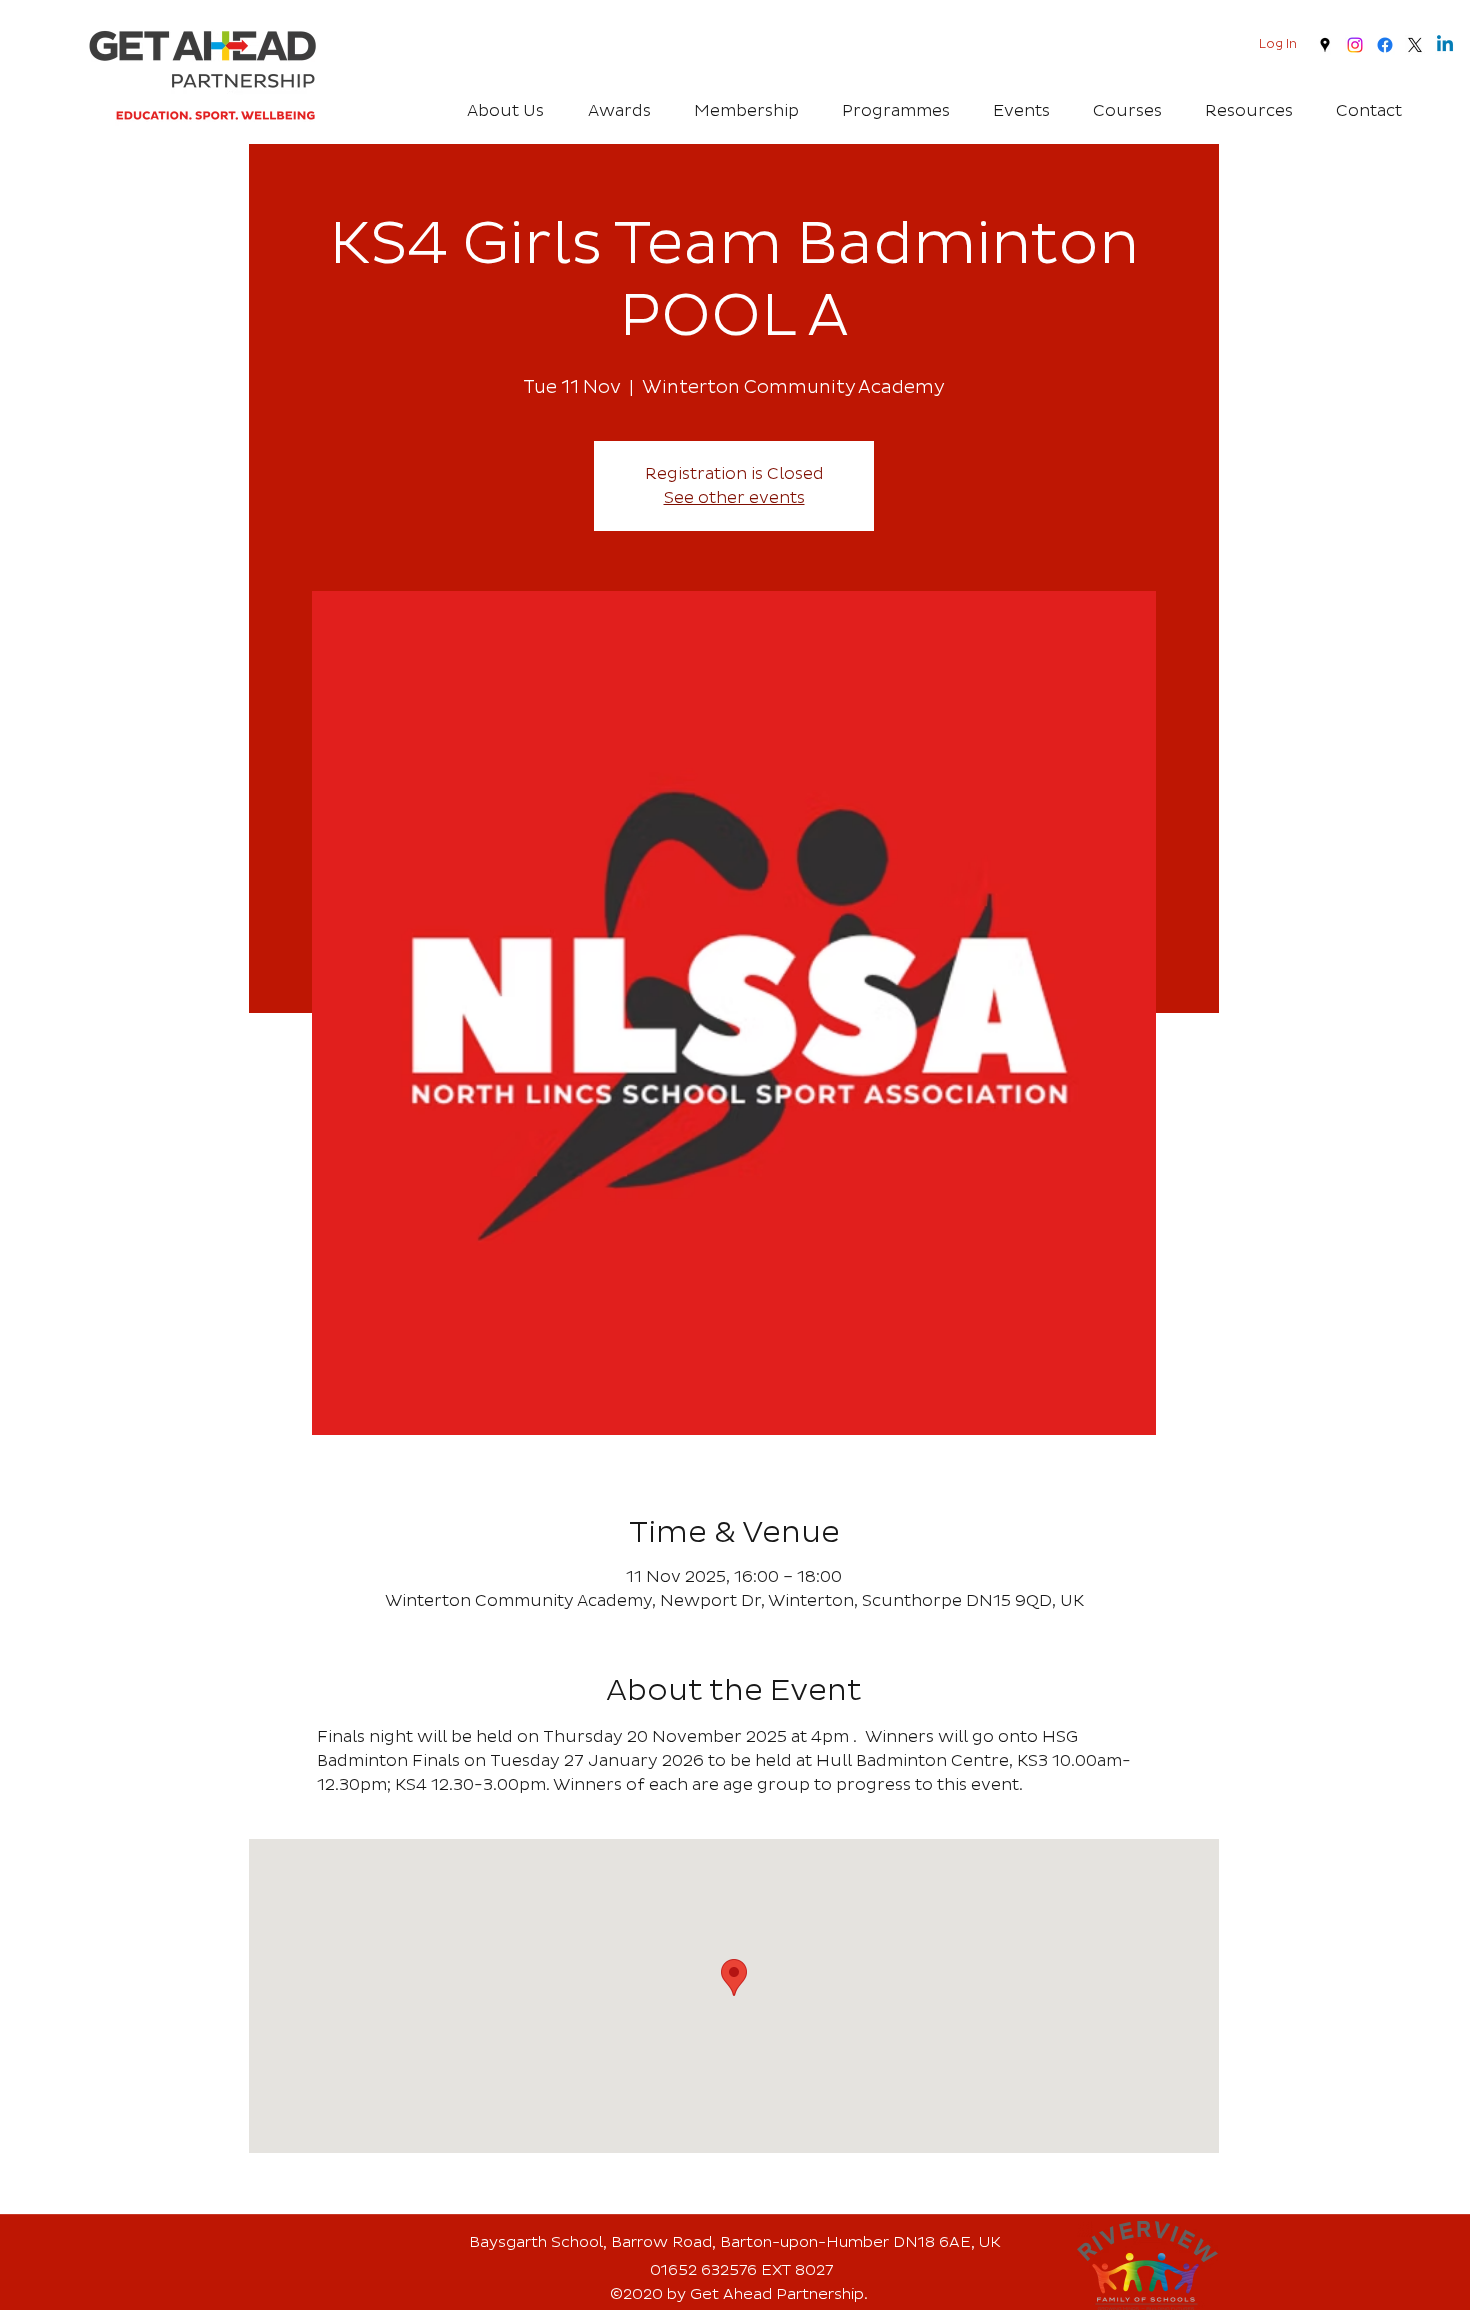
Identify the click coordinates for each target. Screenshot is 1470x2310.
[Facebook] (1385, 45)
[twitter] (1415, 45)
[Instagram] (1355, 45)
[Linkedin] (1445, 45)
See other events (734, 498)
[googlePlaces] (1325, 45)
